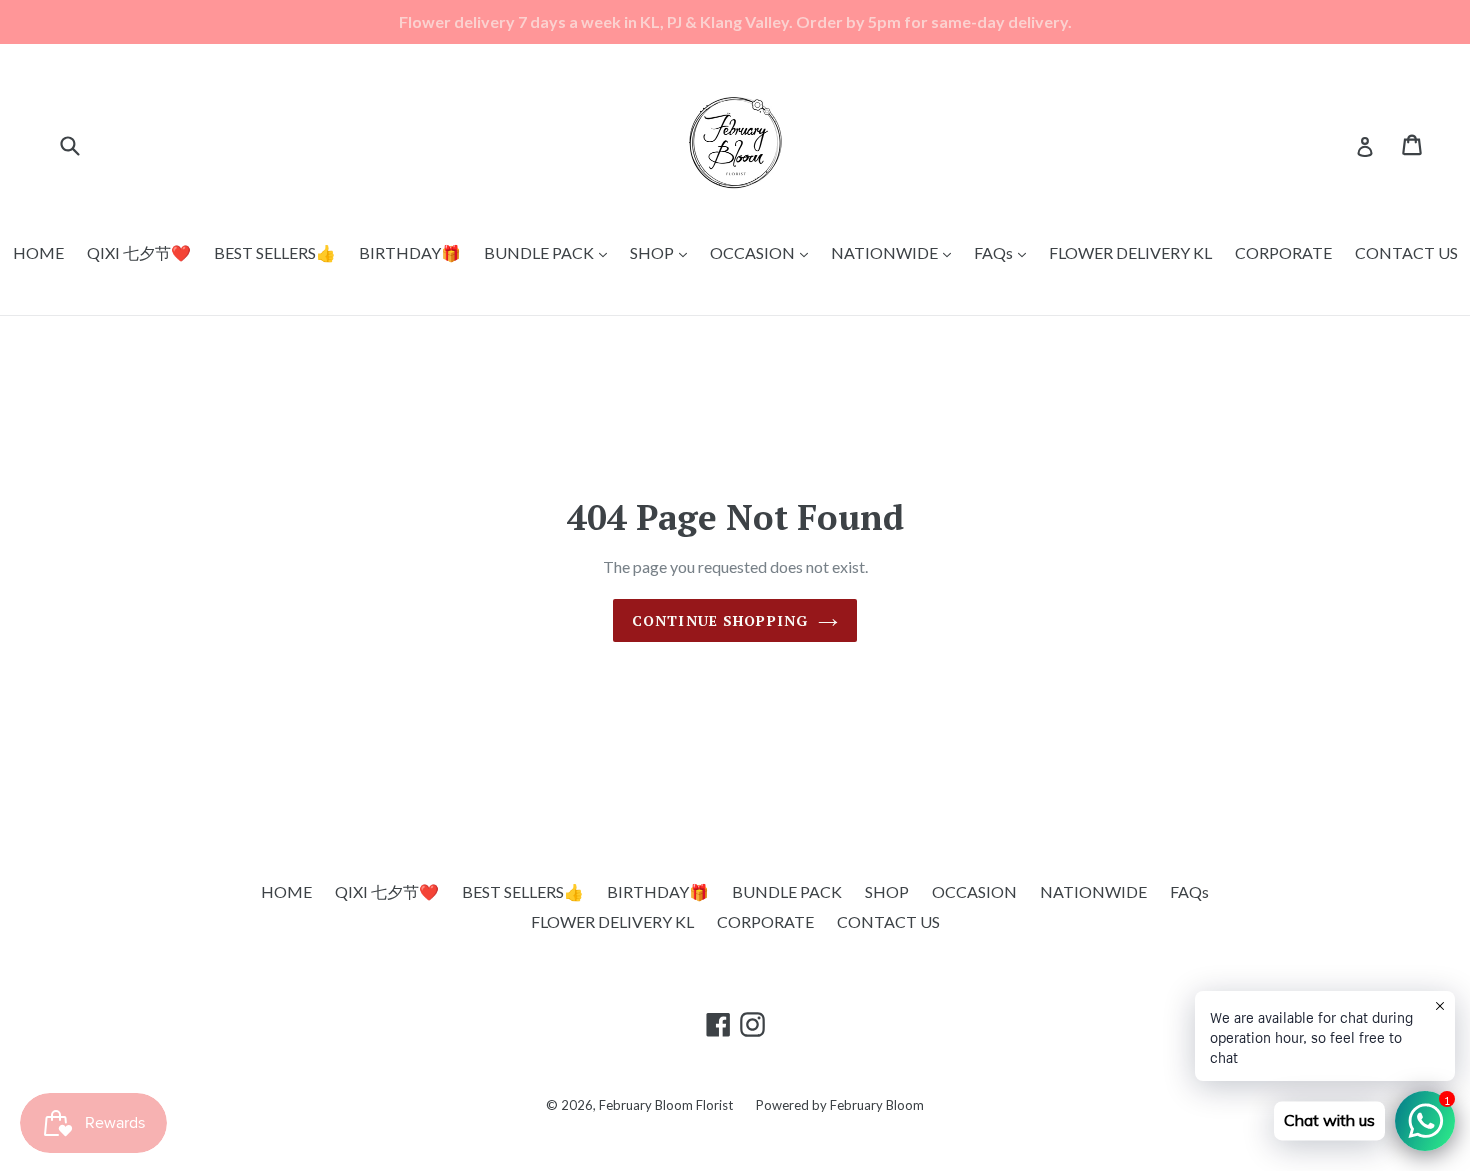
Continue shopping (720, 620)
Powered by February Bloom (840, 1105)
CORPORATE (1283, 252)
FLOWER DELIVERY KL (1130, 252)
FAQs (1005, 252)
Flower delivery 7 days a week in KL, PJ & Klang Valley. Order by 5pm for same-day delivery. (735, 21)
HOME (38, 252)
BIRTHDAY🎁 (410, 252)
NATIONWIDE (896, 252)
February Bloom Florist (666, 1105)
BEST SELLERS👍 (275, 252)
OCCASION (764, 252)
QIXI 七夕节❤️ (139, 252)
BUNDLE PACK (550, 252)
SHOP (663, 252)
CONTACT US (1406, 252)
